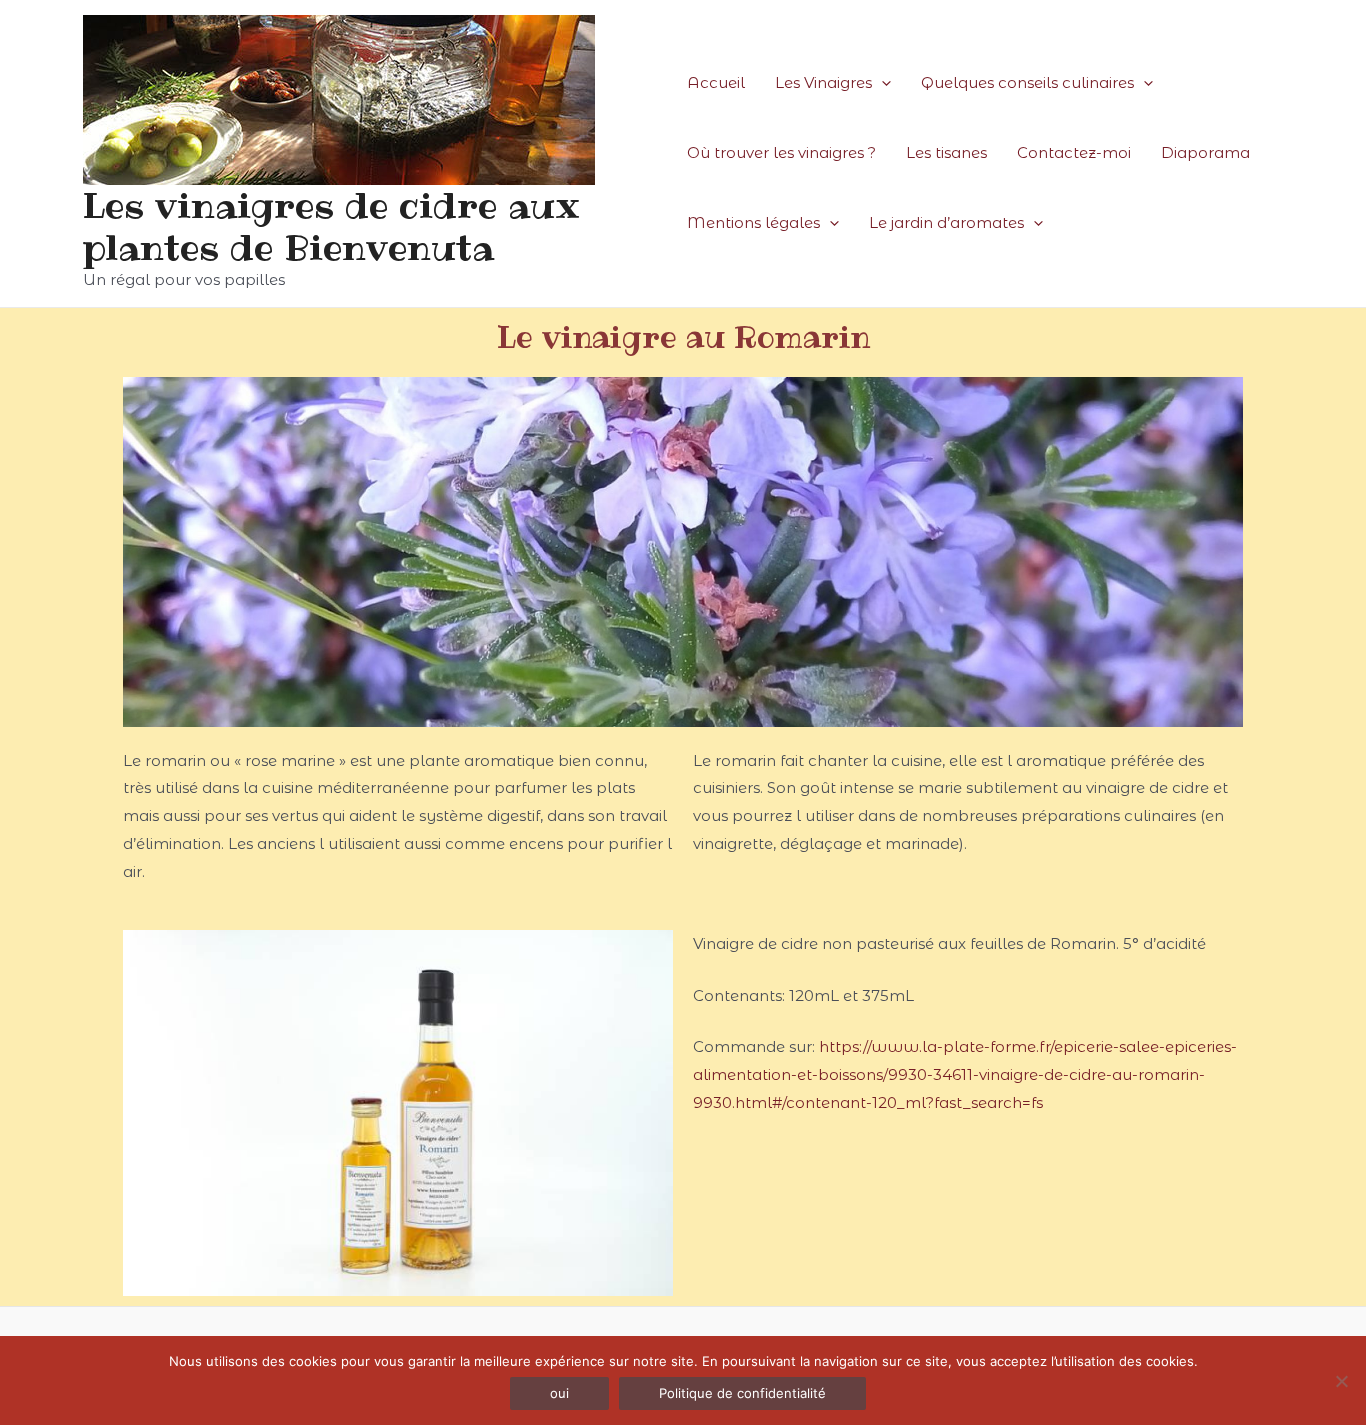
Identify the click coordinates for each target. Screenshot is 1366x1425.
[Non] (1341, 1381)
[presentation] (881, 83)
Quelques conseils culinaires (1027, 82)
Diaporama (1205, 152)
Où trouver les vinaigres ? (781, 152)
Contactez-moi (1074, 152)
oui (559, 1393)
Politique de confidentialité (742, 1393)
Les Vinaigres (823, 82)
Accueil (716, 82)
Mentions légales (753, 222)
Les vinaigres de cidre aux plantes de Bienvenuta (331, 226)
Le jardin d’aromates (946, 222)
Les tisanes (946, 152)
